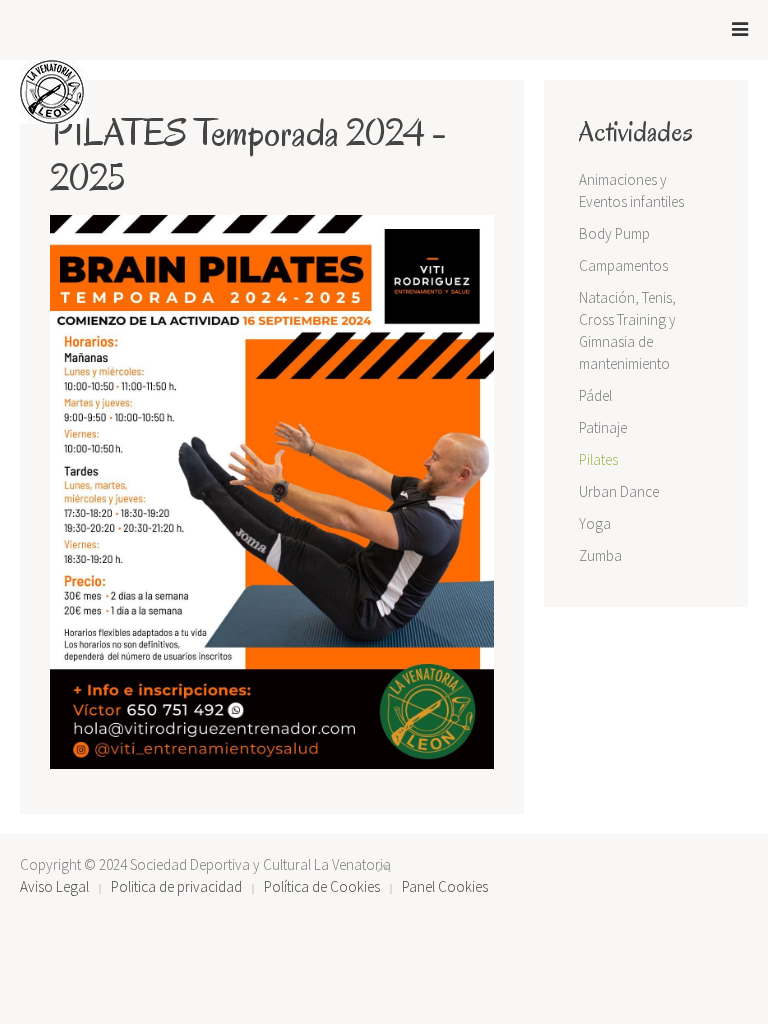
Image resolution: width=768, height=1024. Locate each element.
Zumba (600, 555)
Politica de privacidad (176, 886)
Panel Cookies (445, 886)
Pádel (595, 395)
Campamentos (623, 265)
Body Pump (614, 233)
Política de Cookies (322, 886)
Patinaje (603, 427)
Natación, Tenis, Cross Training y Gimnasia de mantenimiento (627, 330)
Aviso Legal (54, 886)
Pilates (598, 459)
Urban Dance (619, 491)
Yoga (595, 523)
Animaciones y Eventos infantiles (631, 190)
